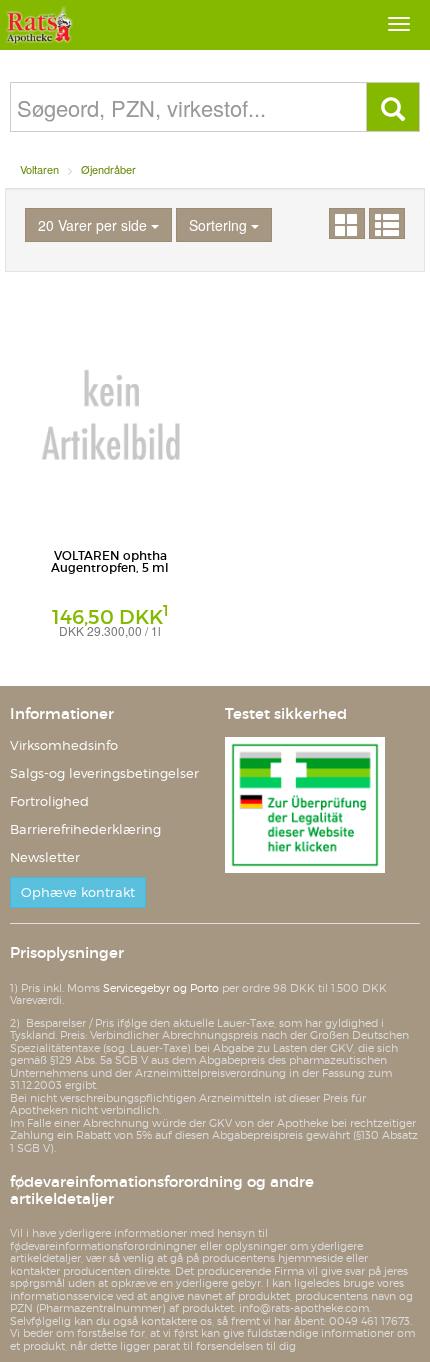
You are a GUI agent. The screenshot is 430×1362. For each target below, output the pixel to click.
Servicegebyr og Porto (161, 988)
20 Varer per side (94, 225)
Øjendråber (108, 169)
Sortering (220, 225)
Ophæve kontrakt (78, 892)
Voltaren (39, 169)
